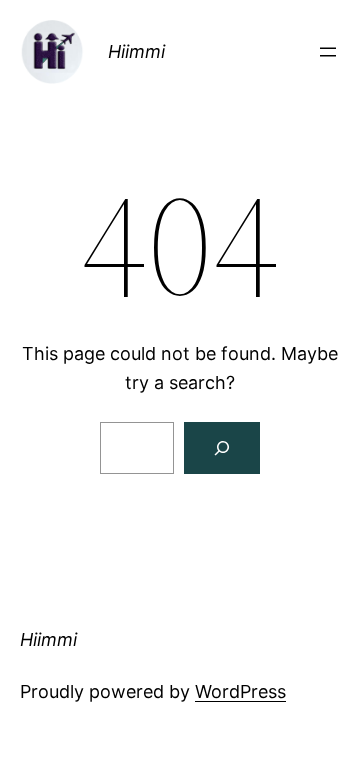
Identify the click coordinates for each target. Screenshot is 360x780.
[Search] (222, 448)
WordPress (240, 691)
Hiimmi (136, 51)
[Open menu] (328, 52)
